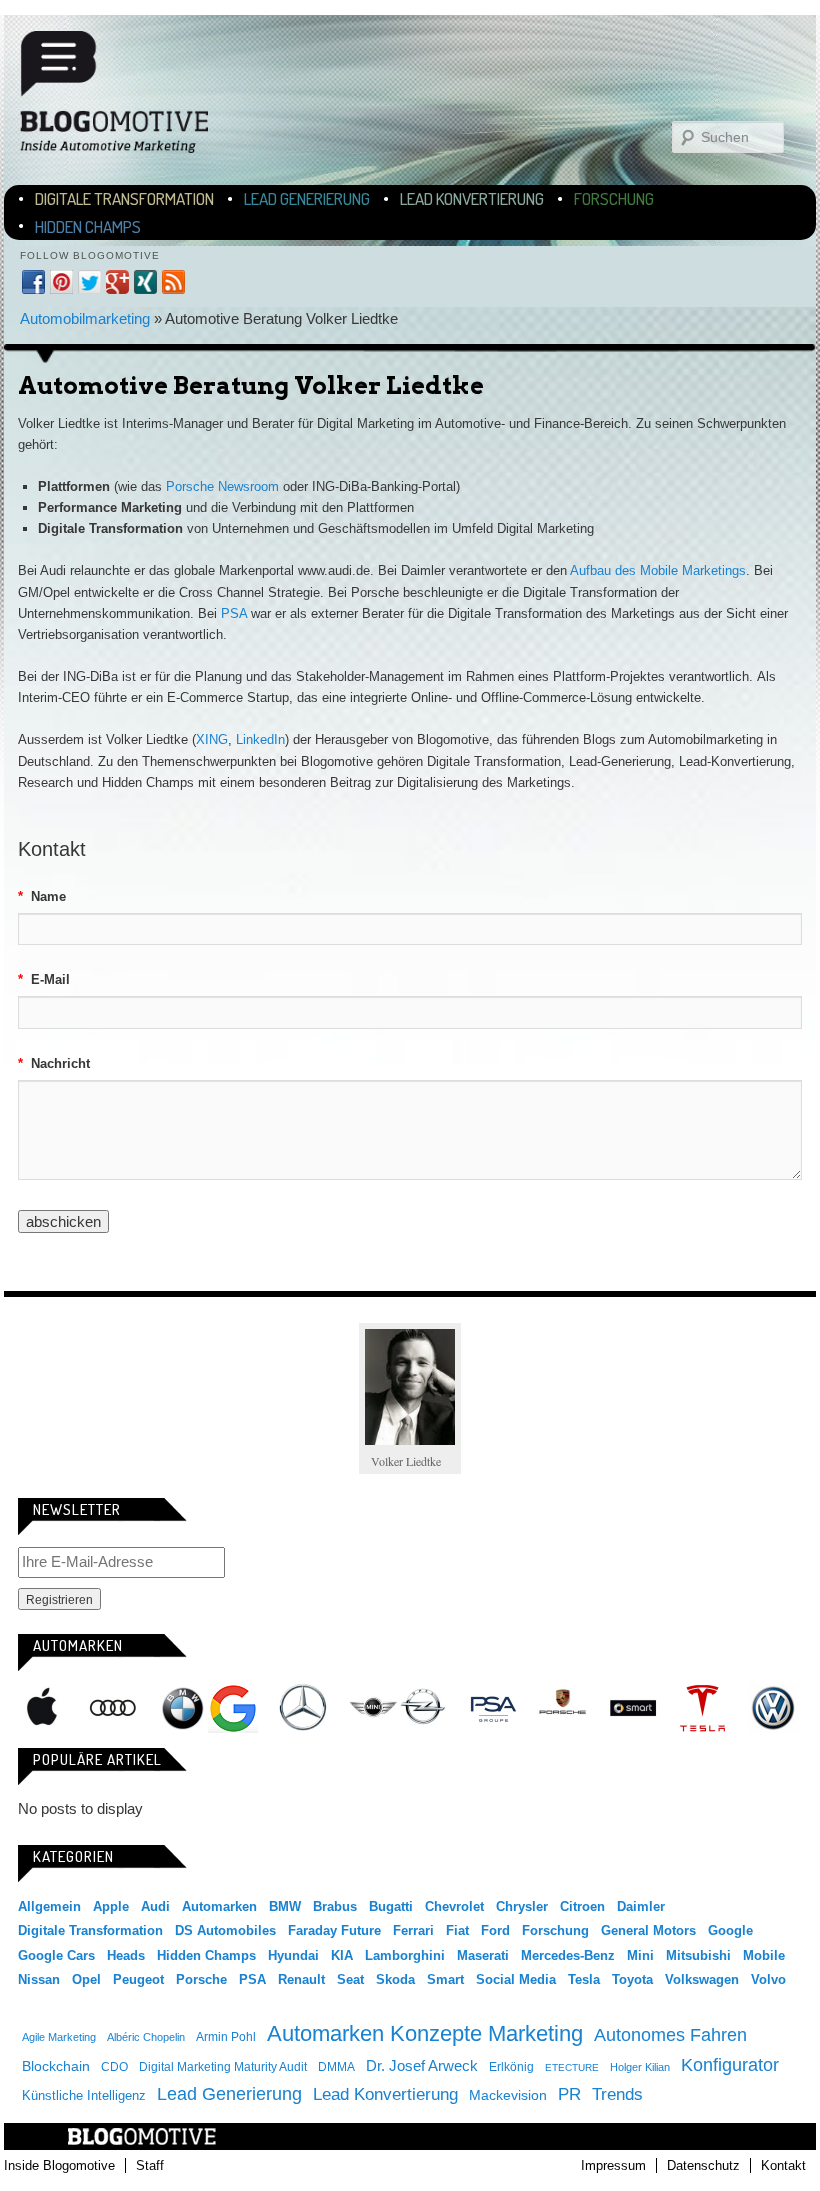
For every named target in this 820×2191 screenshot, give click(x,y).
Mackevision (508, 2095)
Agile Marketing (59, 2037)
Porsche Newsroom (222, 486)
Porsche (563, 1704)
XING (212, 739)
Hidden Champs (88, 226)
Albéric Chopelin (146, 2037)
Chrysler (522, 1906)
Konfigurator (730, 2065)
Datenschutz (703, 2165)
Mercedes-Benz (303, 1708)
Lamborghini (405, 1955)
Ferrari (413, 1930)
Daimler (641, 1906)
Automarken (219, 1906)
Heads (126, 1955)
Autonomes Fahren (670, 2035)
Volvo (768, 1979)
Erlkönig (511, 2067)
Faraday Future (334, 1930)
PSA (234, 613)
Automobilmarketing (85, 318)
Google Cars (56, 1955)
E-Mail (44, 979)
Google (233, 1708)
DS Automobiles (225, 1930)
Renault (301, 1979)
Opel (423, 1708)
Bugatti (391, 1906)
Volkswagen (773, 1708)
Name (42, 896)
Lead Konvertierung (472, 198)
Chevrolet (454, 1906)
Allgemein (49, 1906)
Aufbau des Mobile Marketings (658, 570)
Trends (617, 2094)
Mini (373, 1708)
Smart (633, 1708)
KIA (342, 1955)
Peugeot (138, 1979)
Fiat (457, 1930)
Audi (113, 1708)
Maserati (483, 1955)
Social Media (516, 1979)
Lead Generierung (307, 198)
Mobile (764, 1955)
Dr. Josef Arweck (422, 2065)
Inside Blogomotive (59, 2165)
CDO (114, 2067)
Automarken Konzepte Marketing (425, 2033)
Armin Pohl (226, 2037)
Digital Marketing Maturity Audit (223, 2067)
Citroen (582, 1906)
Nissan (39, 1979)
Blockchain (56, 2066)
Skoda (395, 1979)
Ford (495, 1930)
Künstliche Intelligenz (84, 2095)
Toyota (632, 1979)
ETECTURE (572, 2067)
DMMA (336, 2067)
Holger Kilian (640, 2067)
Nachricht (54, 1063)
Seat (350, 1979)
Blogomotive (127, 92)
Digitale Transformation (124, 198)
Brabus (335, 1906)
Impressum (613, 2165)
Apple (43, 1708)
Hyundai (293, 1955)
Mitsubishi (698, 1955)
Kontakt (783, 2165)
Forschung (614, 198)
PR (569, 2094)
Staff (150, 2165)
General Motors (648, 1930)
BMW (183, 1708)
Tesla (703, 1708)
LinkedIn (260, 739)
